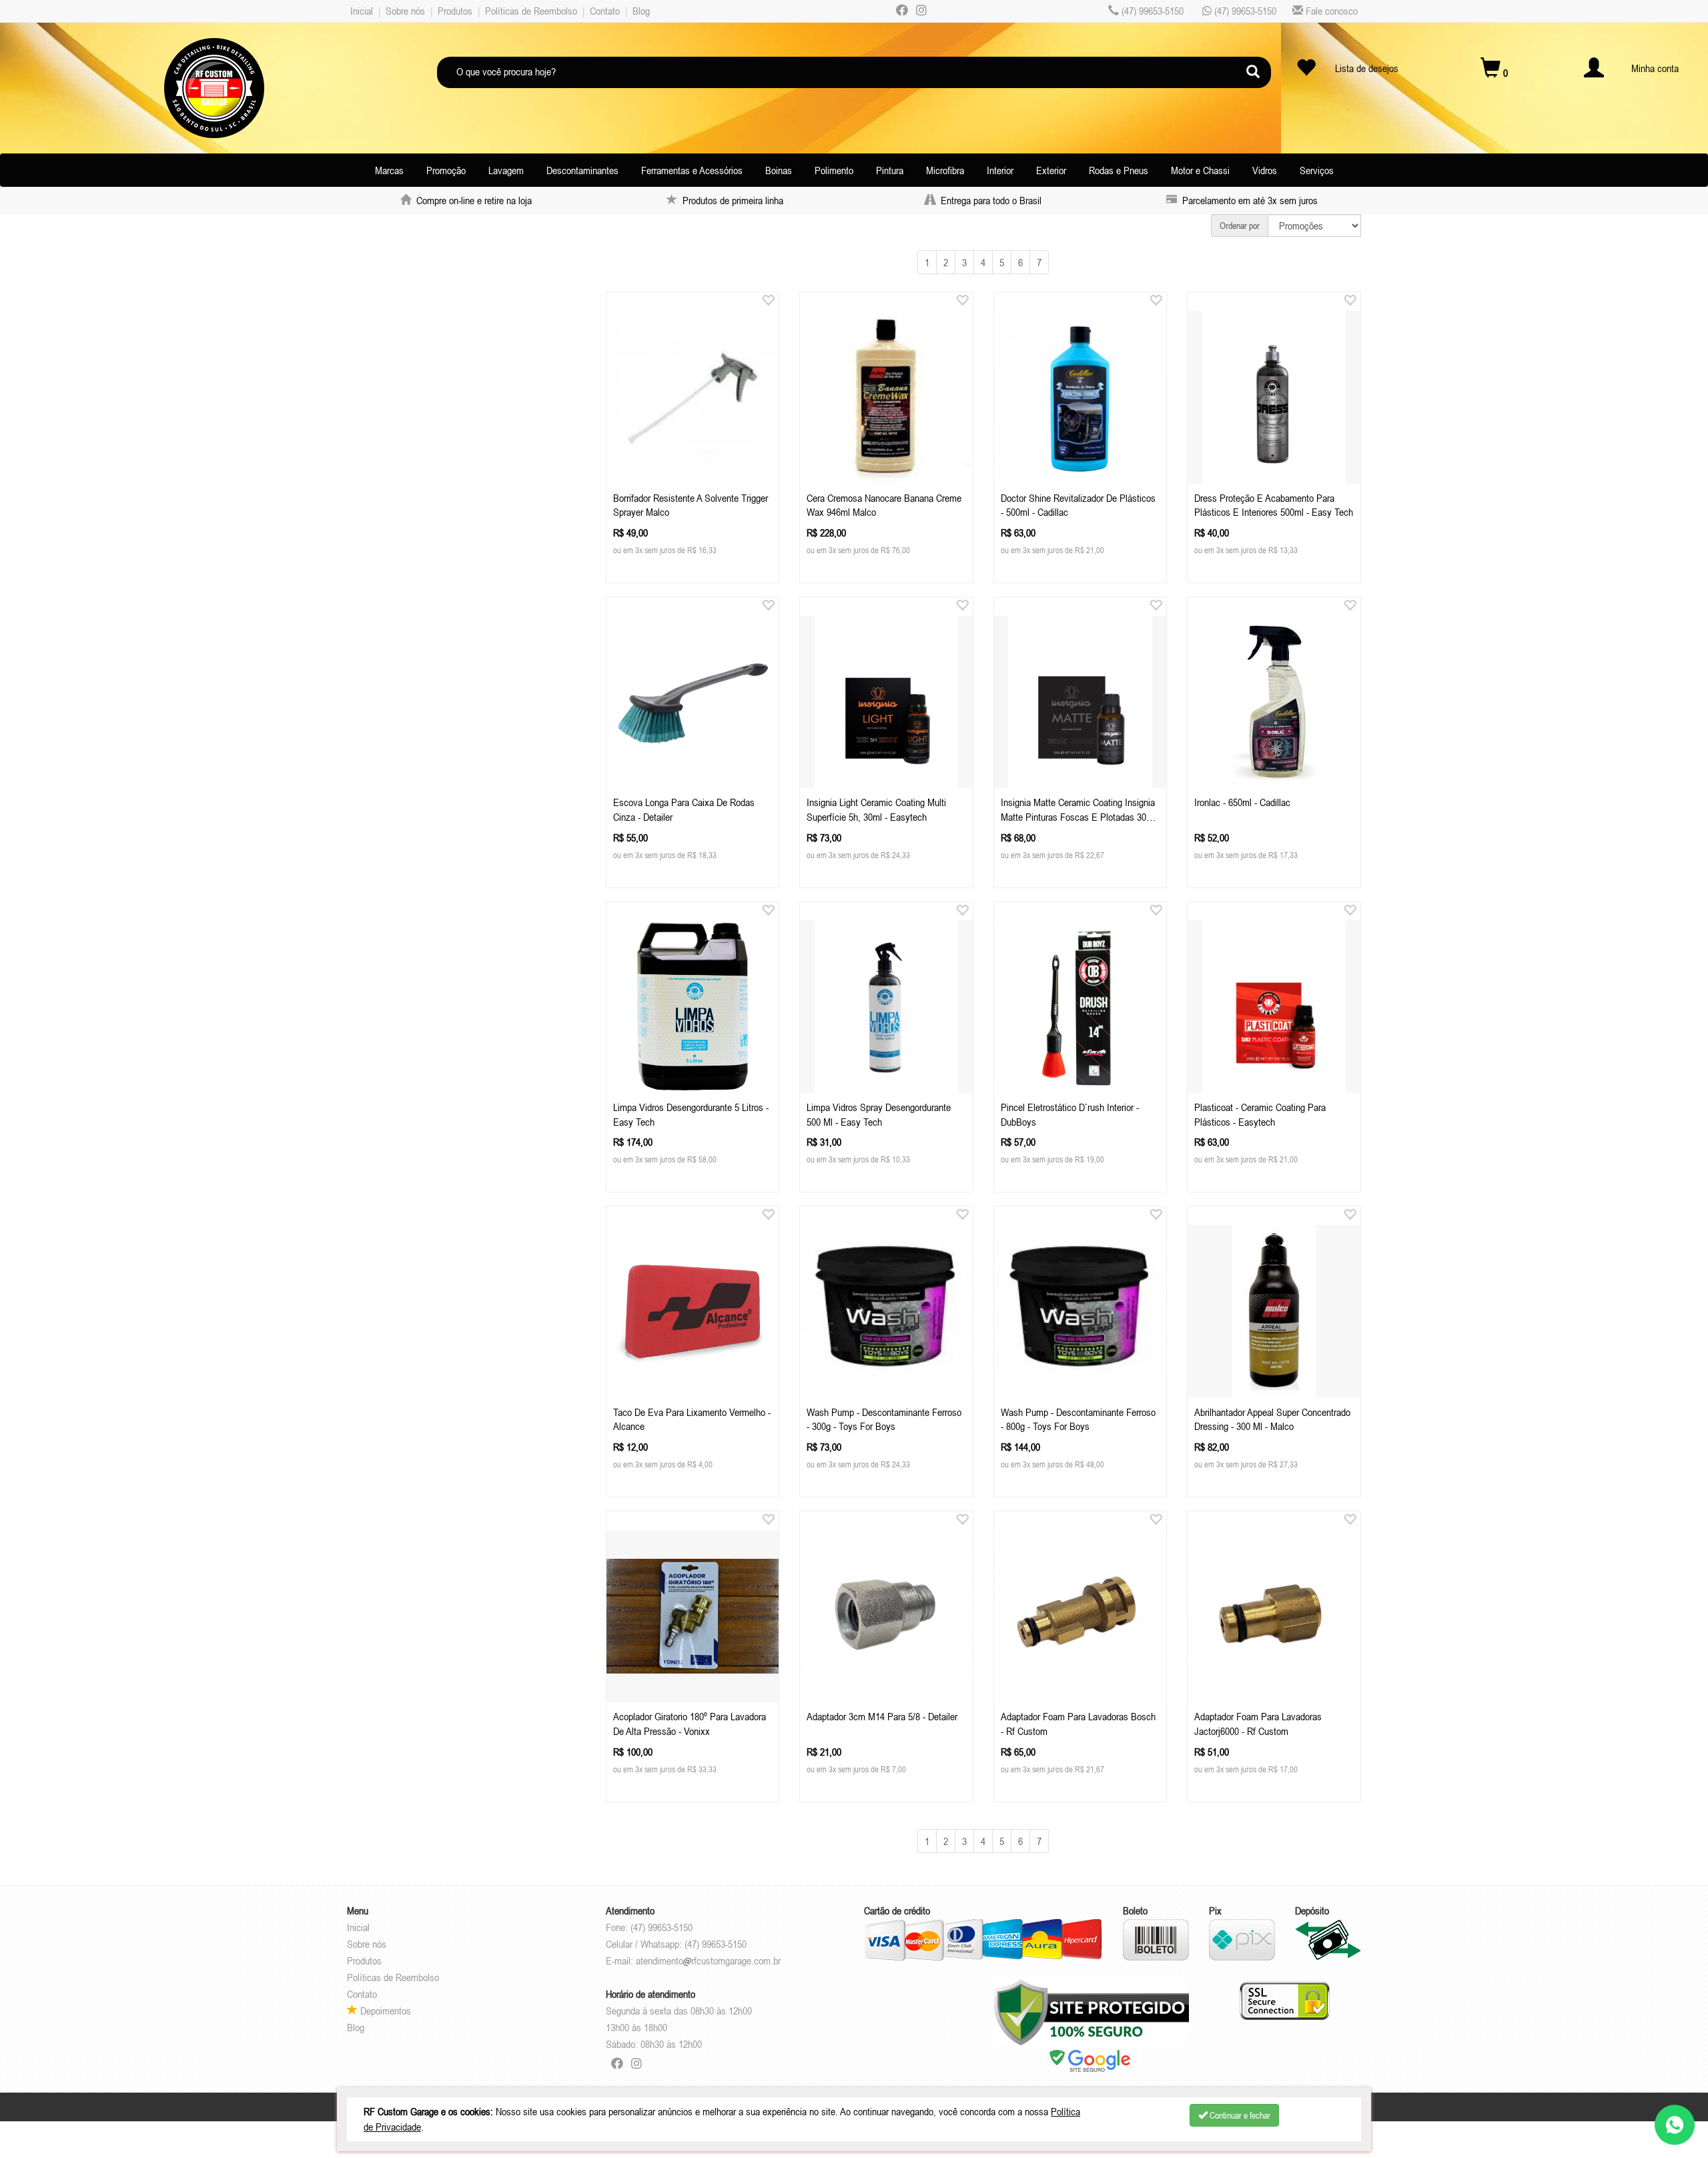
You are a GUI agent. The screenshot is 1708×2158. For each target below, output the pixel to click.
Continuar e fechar (1239, 2115)
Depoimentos (384, 2011)
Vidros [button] (1265, 170)
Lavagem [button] (506, 170)
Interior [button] (1000, 170)
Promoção (446, 170)
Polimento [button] (834, 170)
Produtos (455, 11)
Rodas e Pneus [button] (1119, 170)
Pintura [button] (890, 170)
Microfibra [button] (945, 170)
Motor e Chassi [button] (1200, 170)
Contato (605, 11)
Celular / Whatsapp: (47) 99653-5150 (676, 1944)
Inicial (362, 11)
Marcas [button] (389, 170)
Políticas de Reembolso (531, 11)
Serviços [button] (1317, 170)
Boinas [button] (779, 170)
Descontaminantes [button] (582, 170)
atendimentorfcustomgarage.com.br (708, 1960)
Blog (641, 11)
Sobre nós (405, 11)
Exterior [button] (1051, 170)
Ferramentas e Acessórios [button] (692, 170)
